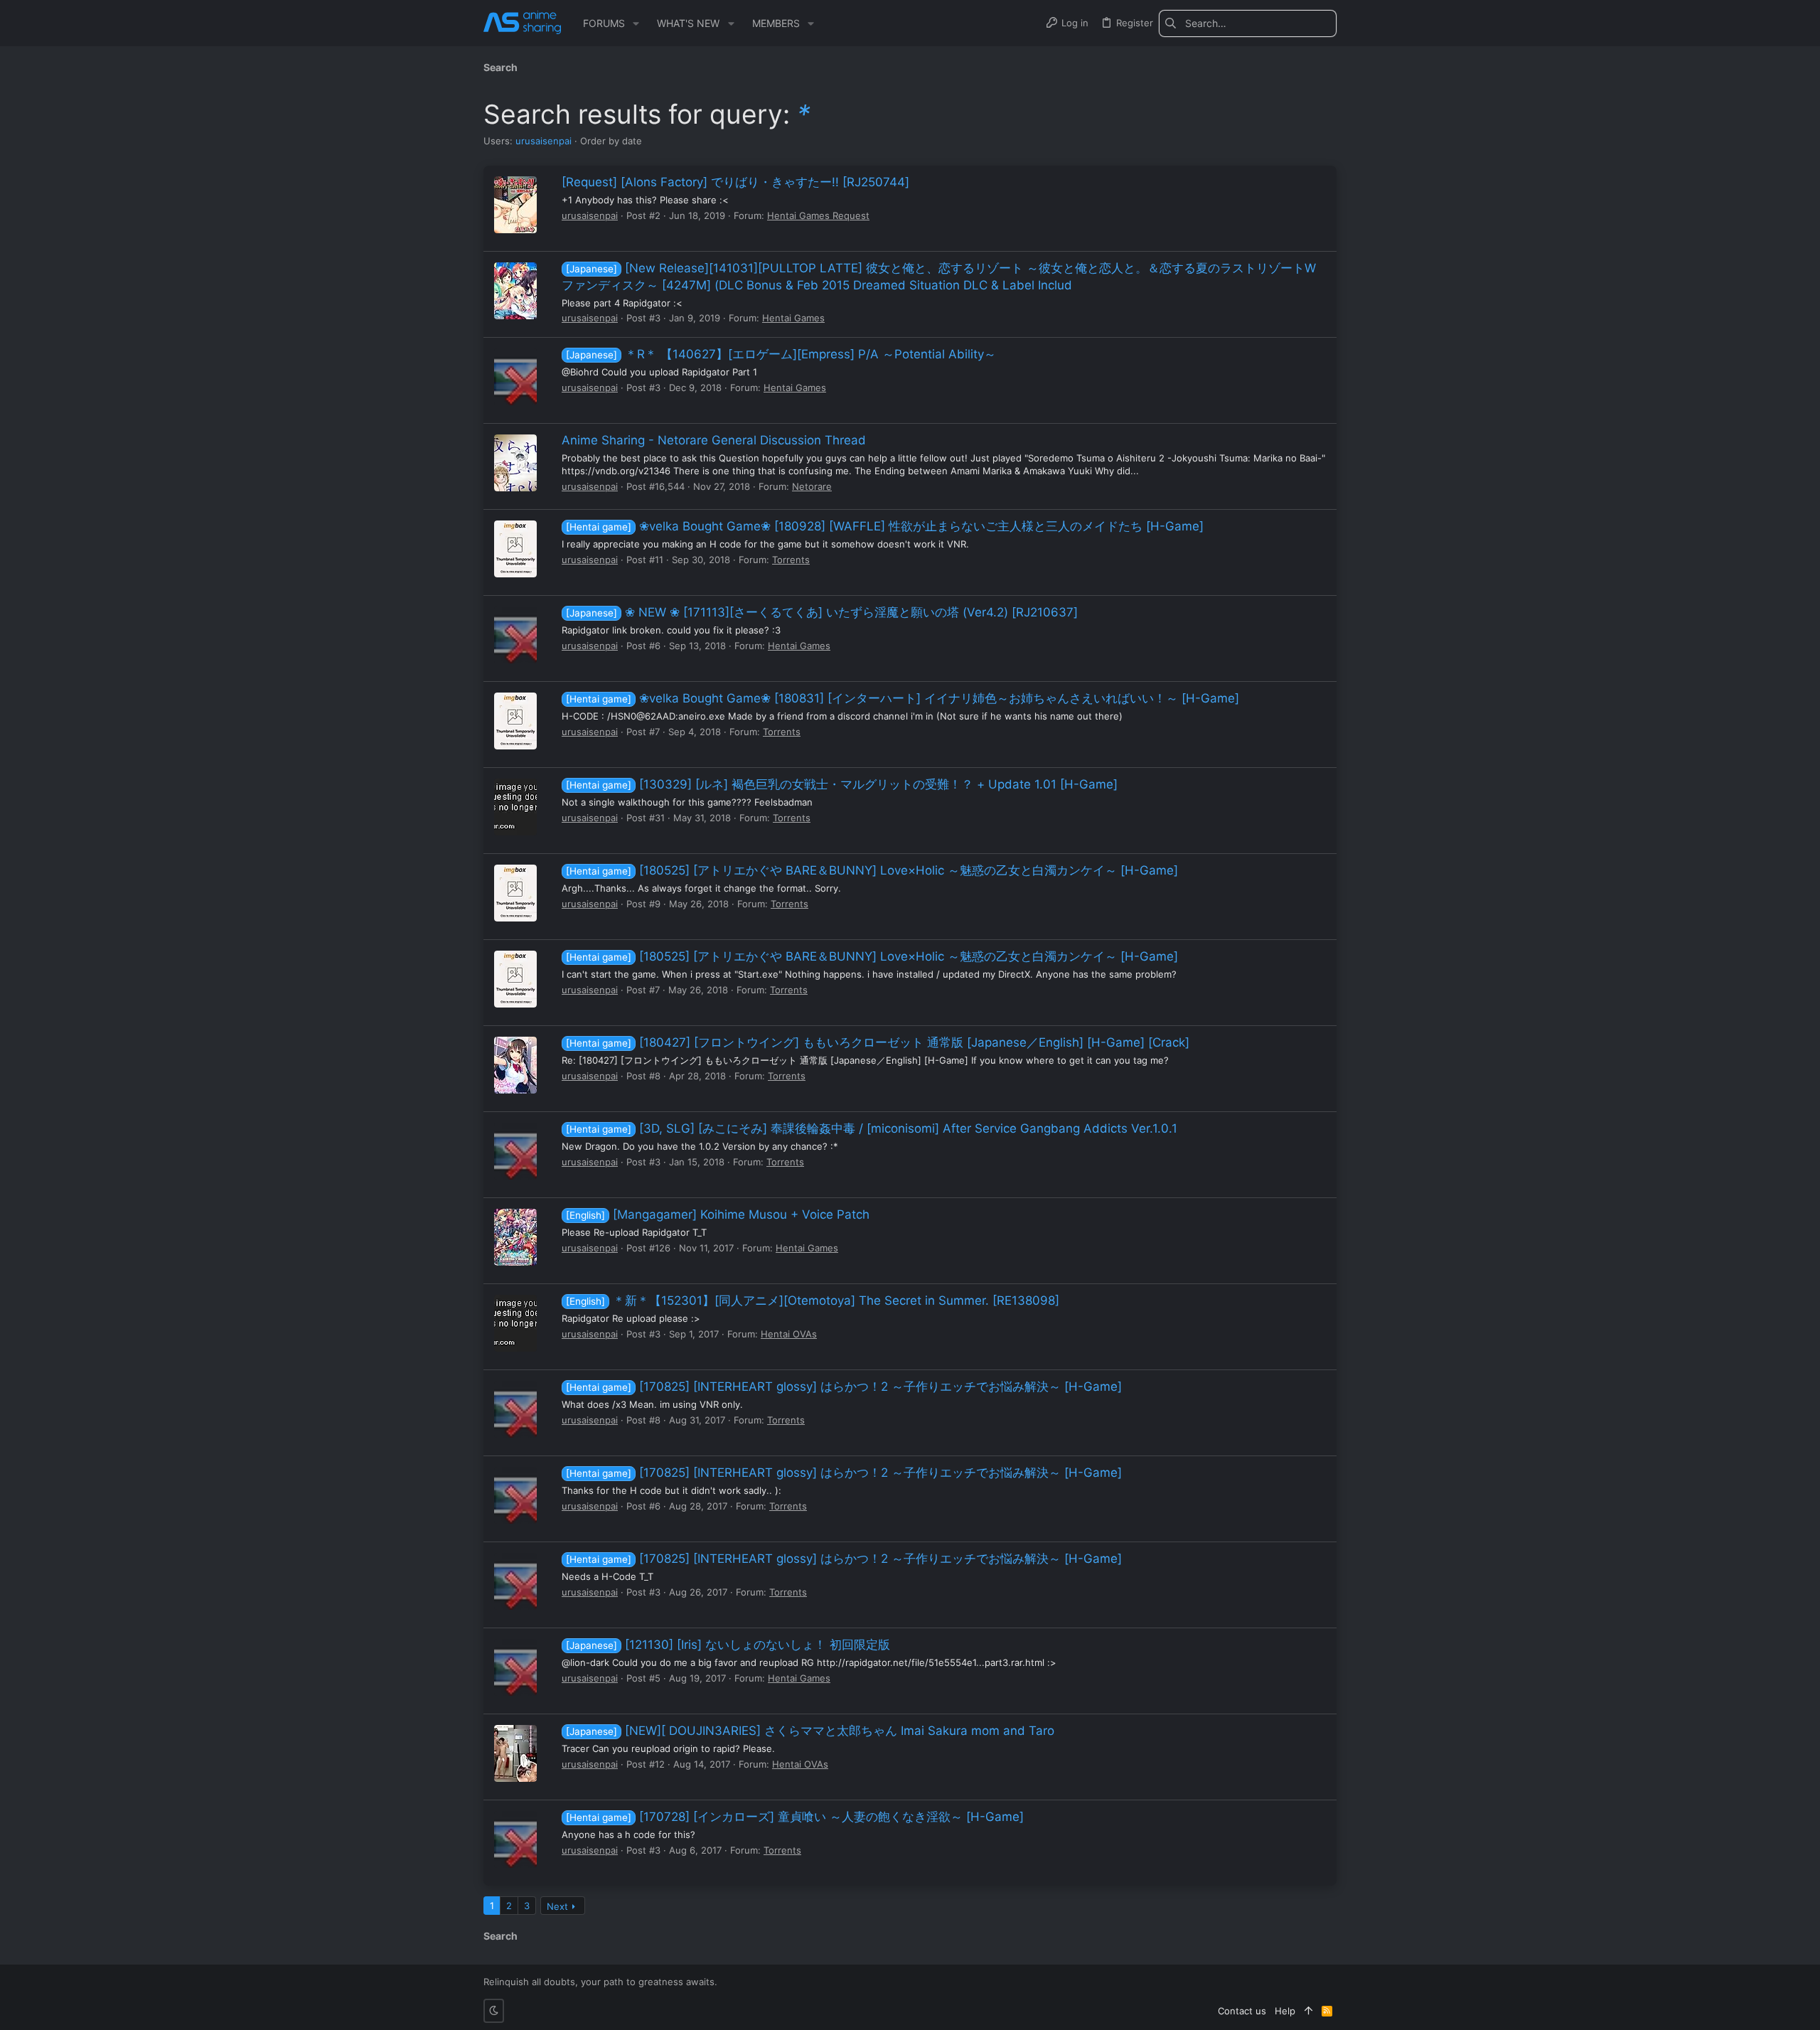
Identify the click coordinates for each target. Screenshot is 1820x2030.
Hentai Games (793, 318)
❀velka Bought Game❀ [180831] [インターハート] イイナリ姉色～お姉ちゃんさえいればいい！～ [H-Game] (903, 698)
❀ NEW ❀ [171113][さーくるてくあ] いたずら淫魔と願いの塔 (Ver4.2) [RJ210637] (822, 612)
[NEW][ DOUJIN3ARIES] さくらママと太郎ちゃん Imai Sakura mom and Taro (810, 1731)
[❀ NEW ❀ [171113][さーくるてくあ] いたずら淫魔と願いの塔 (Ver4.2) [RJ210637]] (515, 635)
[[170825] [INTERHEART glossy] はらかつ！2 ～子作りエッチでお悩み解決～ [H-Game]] (515, 1409)
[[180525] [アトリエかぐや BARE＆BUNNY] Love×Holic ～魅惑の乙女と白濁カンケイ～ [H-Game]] (515, 893)
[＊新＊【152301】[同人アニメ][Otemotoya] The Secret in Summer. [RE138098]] (515, 1323)
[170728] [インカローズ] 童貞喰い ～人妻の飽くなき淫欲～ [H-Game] (795, 1817)
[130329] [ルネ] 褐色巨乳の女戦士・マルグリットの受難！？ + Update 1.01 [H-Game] (842, 784)
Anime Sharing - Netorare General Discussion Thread (714, 440)
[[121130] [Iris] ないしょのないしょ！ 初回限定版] (515, 1667)
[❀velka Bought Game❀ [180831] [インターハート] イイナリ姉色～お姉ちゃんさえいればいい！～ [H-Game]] (515, 721)
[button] (636, 23)
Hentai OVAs (789, 1334)
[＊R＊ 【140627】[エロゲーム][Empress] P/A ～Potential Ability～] (515, 377)
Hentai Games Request (818, 215)
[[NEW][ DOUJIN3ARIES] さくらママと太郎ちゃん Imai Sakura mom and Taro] (515, 1753)
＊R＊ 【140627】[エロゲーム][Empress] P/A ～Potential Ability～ (781, 354)
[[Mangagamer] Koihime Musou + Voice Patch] (515, 1237)
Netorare (812, 486)
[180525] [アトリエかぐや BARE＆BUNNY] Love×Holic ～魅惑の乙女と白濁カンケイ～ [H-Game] (872, 870)
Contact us (1242, 2011)
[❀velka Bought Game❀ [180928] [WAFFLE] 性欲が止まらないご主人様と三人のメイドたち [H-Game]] (515, 549)
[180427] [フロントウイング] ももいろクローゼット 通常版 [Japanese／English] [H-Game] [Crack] (878, 1042)
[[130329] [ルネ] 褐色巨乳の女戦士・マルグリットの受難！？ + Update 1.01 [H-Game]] (515, 807)
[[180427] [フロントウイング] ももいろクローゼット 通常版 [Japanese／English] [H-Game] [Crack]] (515, 1065)
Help (1285, 2011)
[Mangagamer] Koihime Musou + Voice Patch (718, 1214)
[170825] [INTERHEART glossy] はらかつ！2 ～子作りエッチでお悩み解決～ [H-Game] (844, 1387)
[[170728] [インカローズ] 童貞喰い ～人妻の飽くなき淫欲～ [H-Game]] (515, 1839)
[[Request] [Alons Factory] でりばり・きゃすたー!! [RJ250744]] (515, 205)
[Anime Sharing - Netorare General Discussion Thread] (515, 463)
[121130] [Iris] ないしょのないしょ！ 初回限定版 (728, 1645)
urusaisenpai (544, 141)
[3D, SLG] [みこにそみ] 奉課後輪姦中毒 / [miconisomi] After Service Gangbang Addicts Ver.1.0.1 (872, 1128)
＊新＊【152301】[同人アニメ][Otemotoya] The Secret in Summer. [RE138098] (813, 1300)
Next (557, 1906)
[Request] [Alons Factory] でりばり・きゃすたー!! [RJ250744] (735, 182)
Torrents (791, 560)
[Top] (1308, 2011)
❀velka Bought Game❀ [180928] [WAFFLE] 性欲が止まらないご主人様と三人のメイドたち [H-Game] (885, 526)
